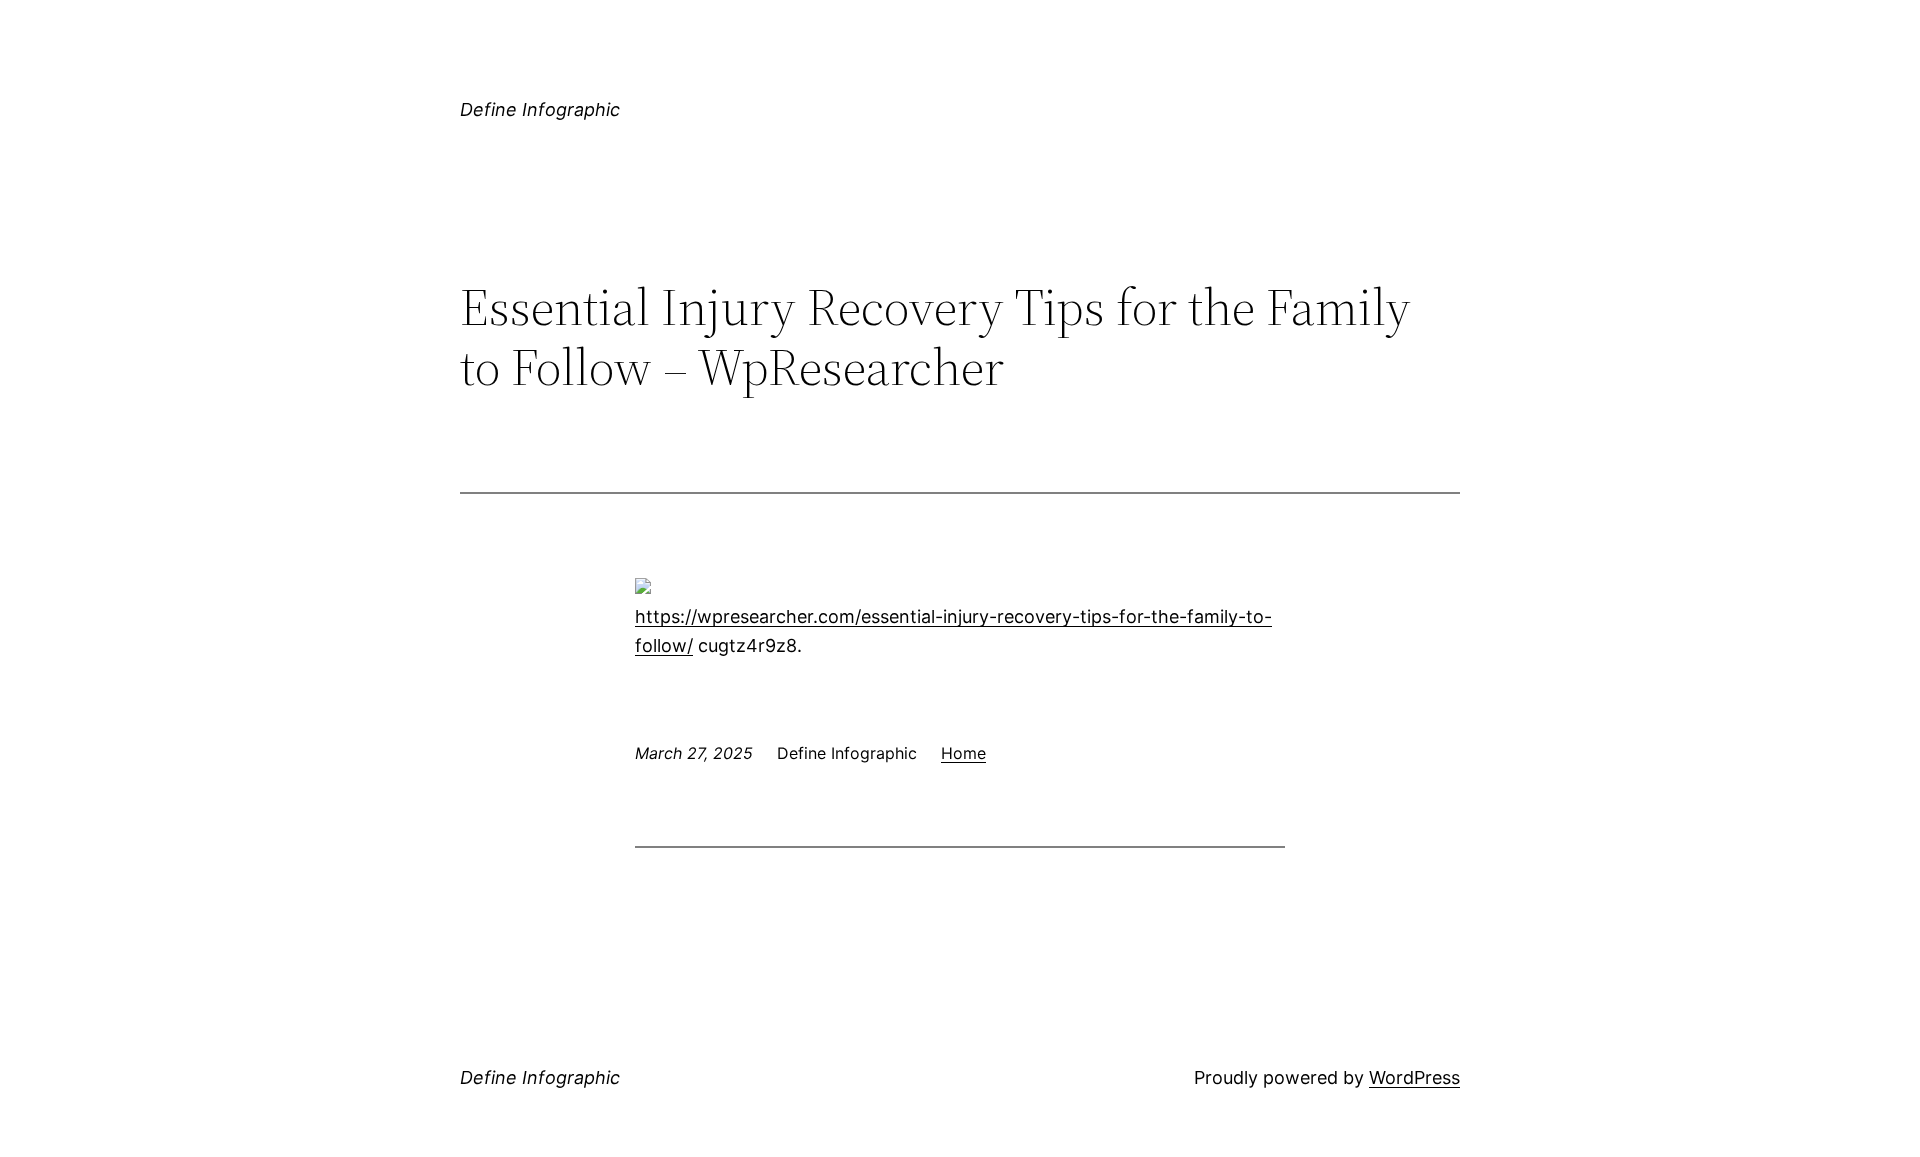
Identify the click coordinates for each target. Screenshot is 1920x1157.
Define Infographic (540, 109)
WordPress (1414, 1077)
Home (963, 753)
